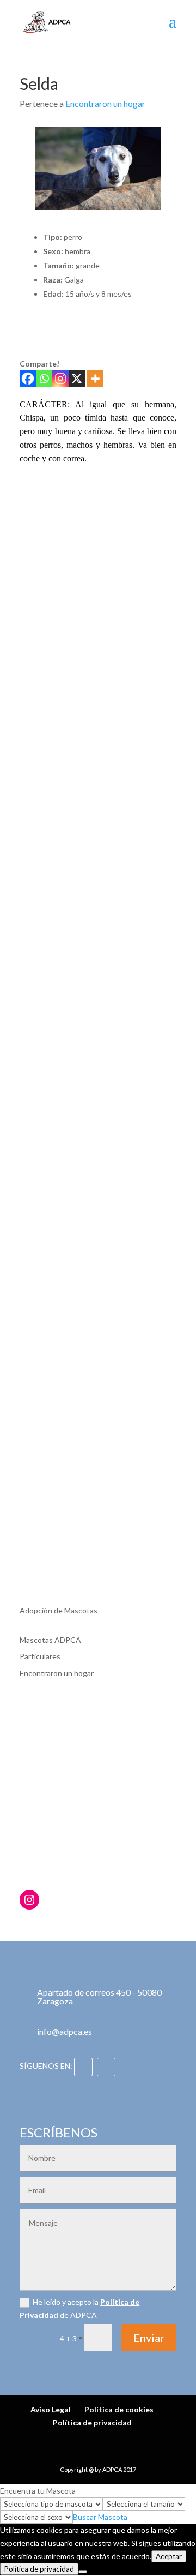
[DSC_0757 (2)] (154, 600)
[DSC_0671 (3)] (42, 544)
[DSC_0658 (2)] (98, 488)
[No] (83, 2572)
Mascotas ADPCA (50, 1640)
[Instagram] (60, 379)
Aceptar (169, 2556)
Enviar (149, 2338)
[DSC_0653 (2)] (42, 488)
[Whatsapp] (44, 379)
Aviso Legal (51, 2409)
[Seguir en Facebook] (83, 2067)
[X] (77, 379)
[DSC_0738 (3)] (42, 600)
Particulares (40, 1656)
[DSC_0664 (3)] (154, 488)
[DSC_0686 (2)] (154, 544)
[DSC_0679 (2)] (98, 544)
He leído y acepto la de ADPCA (79, 2308)
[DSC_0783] (98, 656)
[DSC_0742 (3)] (98, 600)
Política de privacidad (92, 2422)
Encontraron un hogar (105, 103)
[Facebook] (28, 379)
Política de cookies (119, 2409)
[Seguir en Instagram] (106, 2067)
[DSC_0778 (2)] (42, 656)
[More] (95, 379)
